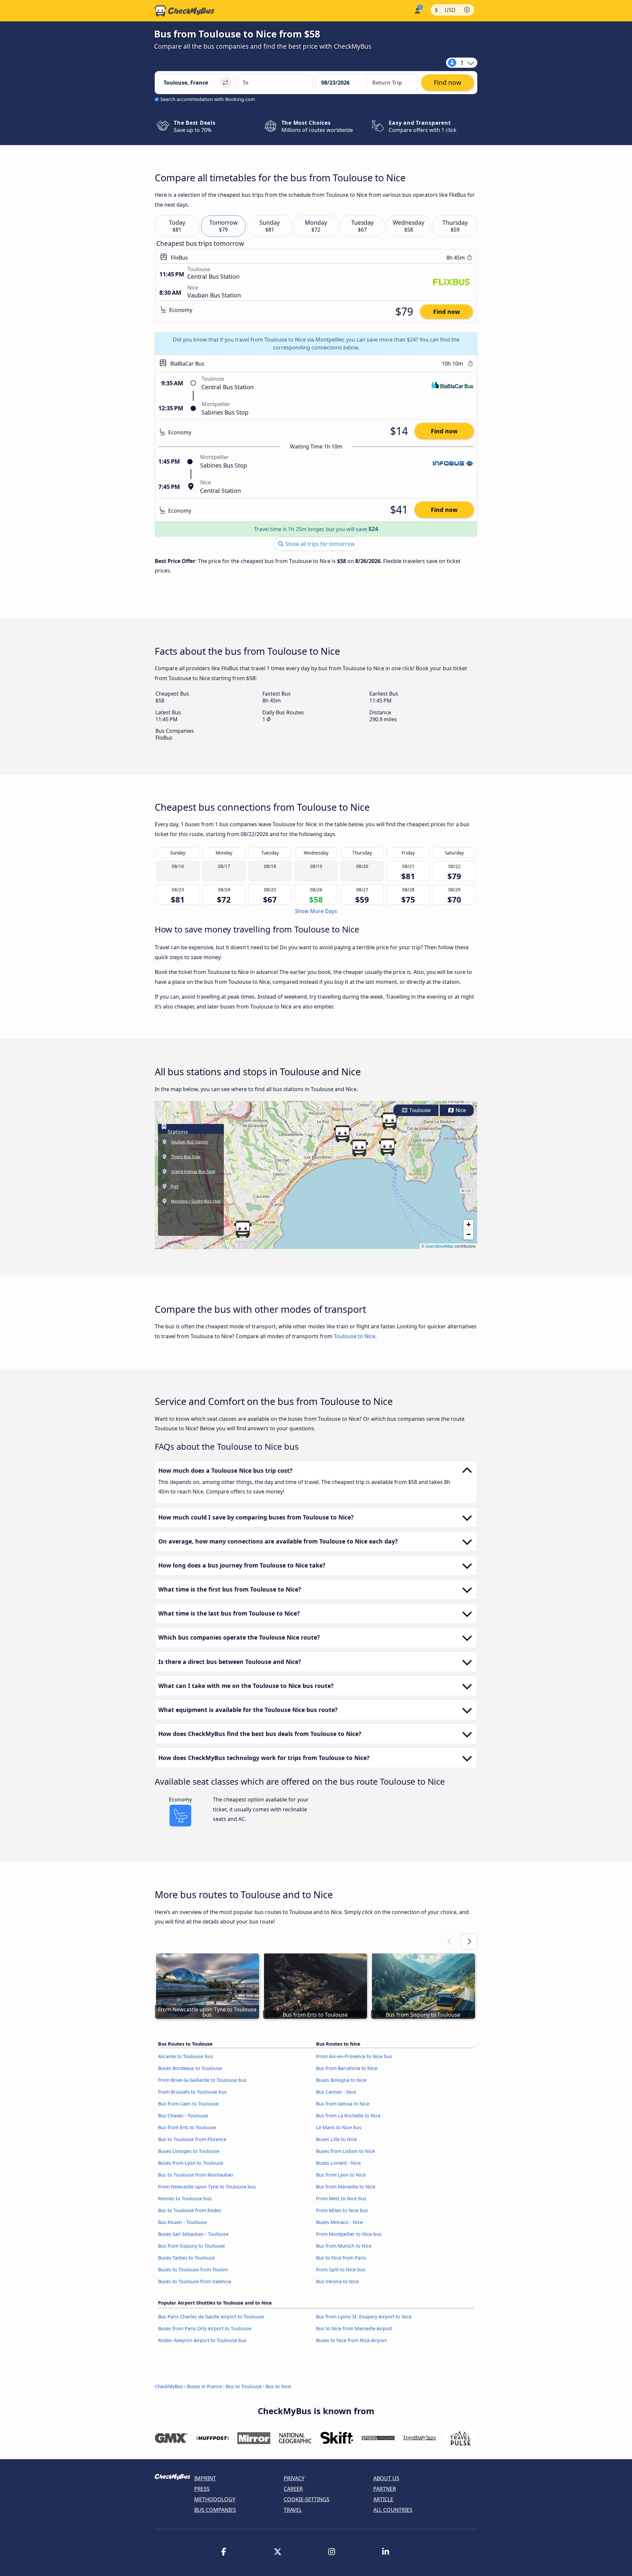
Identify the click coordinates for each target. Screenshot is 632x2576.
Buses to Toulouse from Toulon (193, 2270)
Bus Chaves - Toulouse (183, 2116)
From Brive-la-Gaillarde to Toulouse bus (202, 2080)
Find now (447, 312)
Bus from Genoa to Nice (343, 2104)
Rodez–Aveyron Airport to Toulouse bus (202, 2340)
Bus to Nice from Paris (341, 2258)
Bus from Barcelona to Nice (347, 2068)
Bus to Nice (278, 2386)
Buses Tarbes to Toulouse (186, 2258)
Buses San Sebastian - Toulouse (193, 2234)
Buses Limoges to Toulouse (189, 2151)
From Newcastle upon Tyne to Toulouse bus (207, 2187)
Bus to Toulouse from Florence (192, 2139)
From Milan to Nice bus (342, 2210)
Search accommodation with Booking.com (208, 99)
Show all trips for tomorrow (319, 544)
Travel (293, 2510)
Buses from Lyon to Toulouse (191, 2163)
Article (383, 2499)
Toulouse (419, 1110)
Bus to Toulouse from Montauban (196, 2175)
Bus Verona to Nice (337, 2281)
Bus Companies (215, 2510)
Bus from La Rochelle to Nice (348, 2116)
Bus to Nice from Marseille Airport (354, 2328)
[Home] (185, 11)
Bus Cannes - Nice (336, 2092)
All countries (393, 2510)
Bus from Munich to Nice (344, 2246)
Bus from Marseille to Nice (346, 2187)
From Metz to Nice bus (341, 2198)
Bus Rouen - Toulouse (182, 2222)
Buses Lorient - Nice (338, 2163)
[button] (389, 1121)
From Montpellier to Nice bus (349, 2234)
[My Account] (417, 10)
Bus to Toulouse (244, 2386)
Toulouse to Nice (355, 1336)
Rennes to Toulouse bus (185, 2198)
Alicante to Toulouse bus (185, 2056)
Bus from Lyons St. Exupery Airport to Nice (364, 2317)
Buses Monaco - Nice (339, 2222)
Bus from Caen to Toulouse (188, 2104)
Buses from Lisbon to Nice (345, 2151)
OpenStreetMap (439, 1246)
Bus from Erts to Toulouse (187, 2127)
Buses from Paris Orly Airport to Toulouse (205, 2328)
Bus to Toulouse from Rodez (190, 2210)
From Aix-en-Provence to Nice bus (354, 2056)
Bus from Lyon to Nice (341, 2175)
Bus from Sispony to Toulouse (191, 2246)
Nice (460, 1110)
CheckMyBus (169, 2386)
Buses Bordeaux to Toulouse (190, 2068)
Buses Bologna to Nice (341, 2080)
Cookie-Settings (307, 2499)
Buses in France (204, 2386)
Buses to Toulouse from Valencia (195, 2281)
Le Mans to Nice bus (339, 2127)
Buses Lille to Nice (336, 2139)
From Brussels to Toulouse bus (192, 2092)
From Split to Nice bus (341, 2270)
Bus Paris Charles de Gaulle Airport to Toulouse (211, 2317)
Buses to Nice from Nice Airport (351, 2340)
